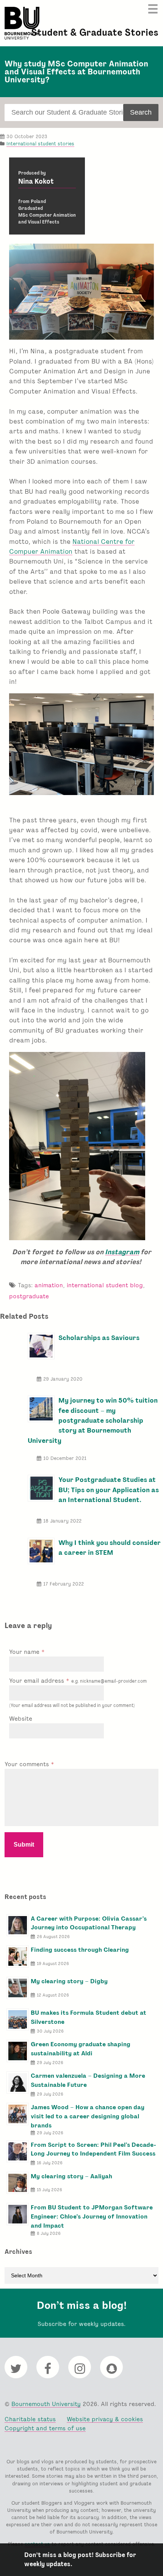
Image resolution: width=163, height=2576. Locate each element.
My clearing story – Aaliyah (71, 2176)
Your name (25, 1652)
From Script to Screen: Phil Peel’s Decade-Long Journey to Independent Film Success (93, 2149)
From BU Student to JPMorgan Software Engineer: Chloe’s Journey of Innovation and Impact (92, 2216)
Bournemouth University (22, 23)
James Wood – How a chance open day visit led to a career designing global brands (88, 2116)
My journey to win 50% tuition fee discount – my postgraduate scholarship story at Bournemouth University (92, 1420)
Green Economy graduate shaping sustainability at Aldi (81, 2049)
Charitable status (30, 2419)
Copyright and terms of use (45, 2428)
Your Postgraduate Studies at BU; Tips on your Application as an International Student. (109, 1490)
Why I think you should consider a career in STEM (110, 1547)
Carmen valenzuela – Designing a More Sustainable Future (88, 2080)
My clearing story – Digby (69, 1981)
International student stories (40, 144)
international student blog (105, 1285)
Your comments (28, 1764)
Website (21, 1719)
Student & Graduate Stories (95, 32)
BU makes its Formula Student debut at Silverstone (89, 2017)
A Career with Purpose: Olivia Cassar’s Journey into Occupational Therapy (89, 1923)
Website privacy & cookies (105, 2419)
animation (49, 1285)
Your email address (78, 1681)
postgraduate (29, 1296)
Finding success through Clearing (80, 1950)
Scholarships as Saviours (99, 1338)
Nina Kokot (36, 181)
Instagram (122, 1252)
